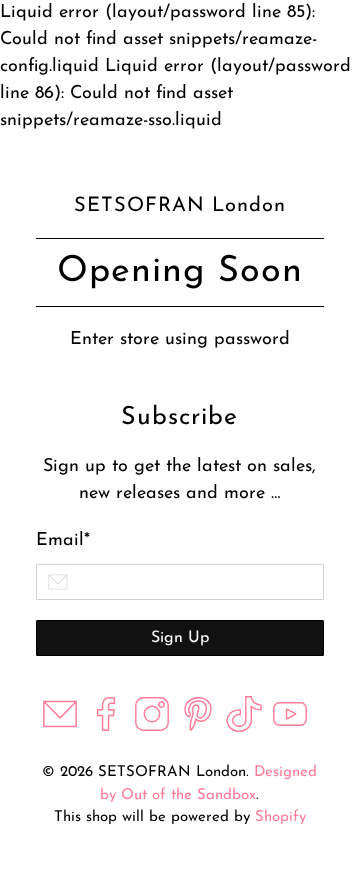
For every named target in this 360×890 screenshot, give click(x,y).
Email (63, 541)
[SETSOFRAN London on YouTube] (290, 728)
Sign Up (180, 638)
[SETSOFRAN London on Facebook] (106, 728)
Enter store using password (180, 340)
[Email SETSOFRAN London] (60, 728)
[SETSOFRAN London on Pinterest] (198, 728)
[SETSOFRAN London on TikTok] (244, 728)
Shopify (280, 817)
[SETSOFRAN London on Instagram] (152, 728)
